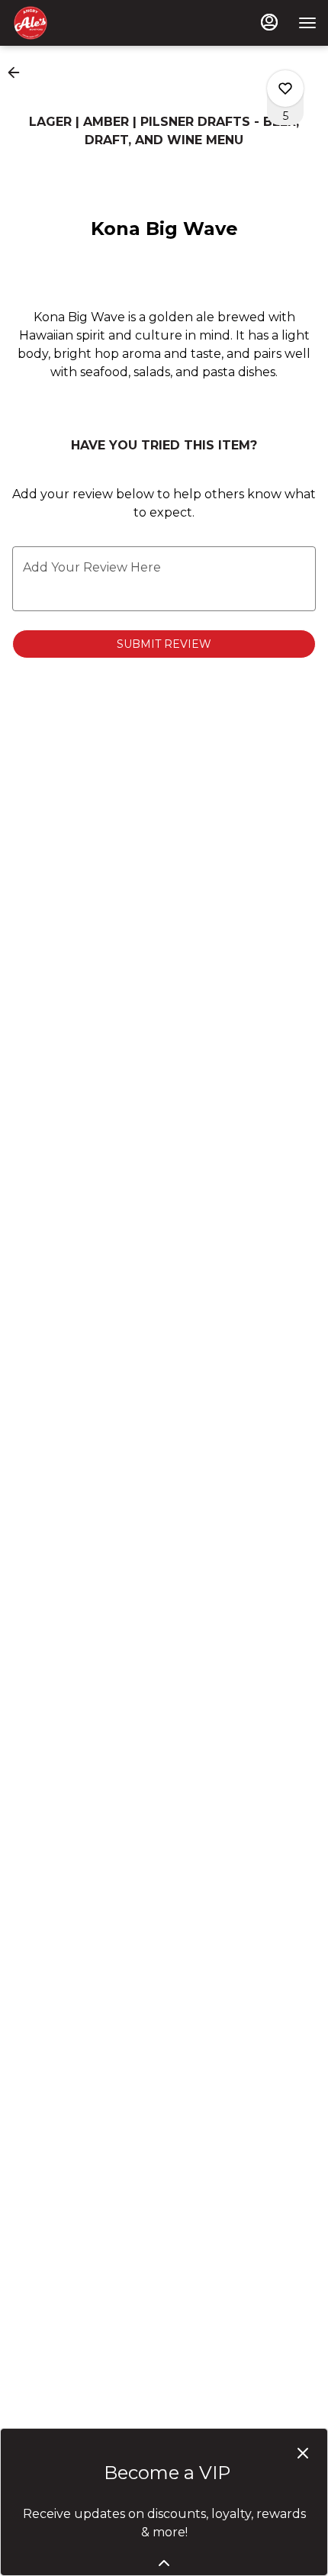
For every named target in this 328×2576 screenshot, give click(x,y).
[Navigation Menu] (307, 23)
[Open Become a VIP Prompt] (164, 2563)
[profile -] (269, 22)
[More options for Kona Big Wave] (285, 89)
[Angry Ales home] (80, 23)
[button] (18, 72)
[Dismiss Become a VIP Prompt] (303, 2453)
